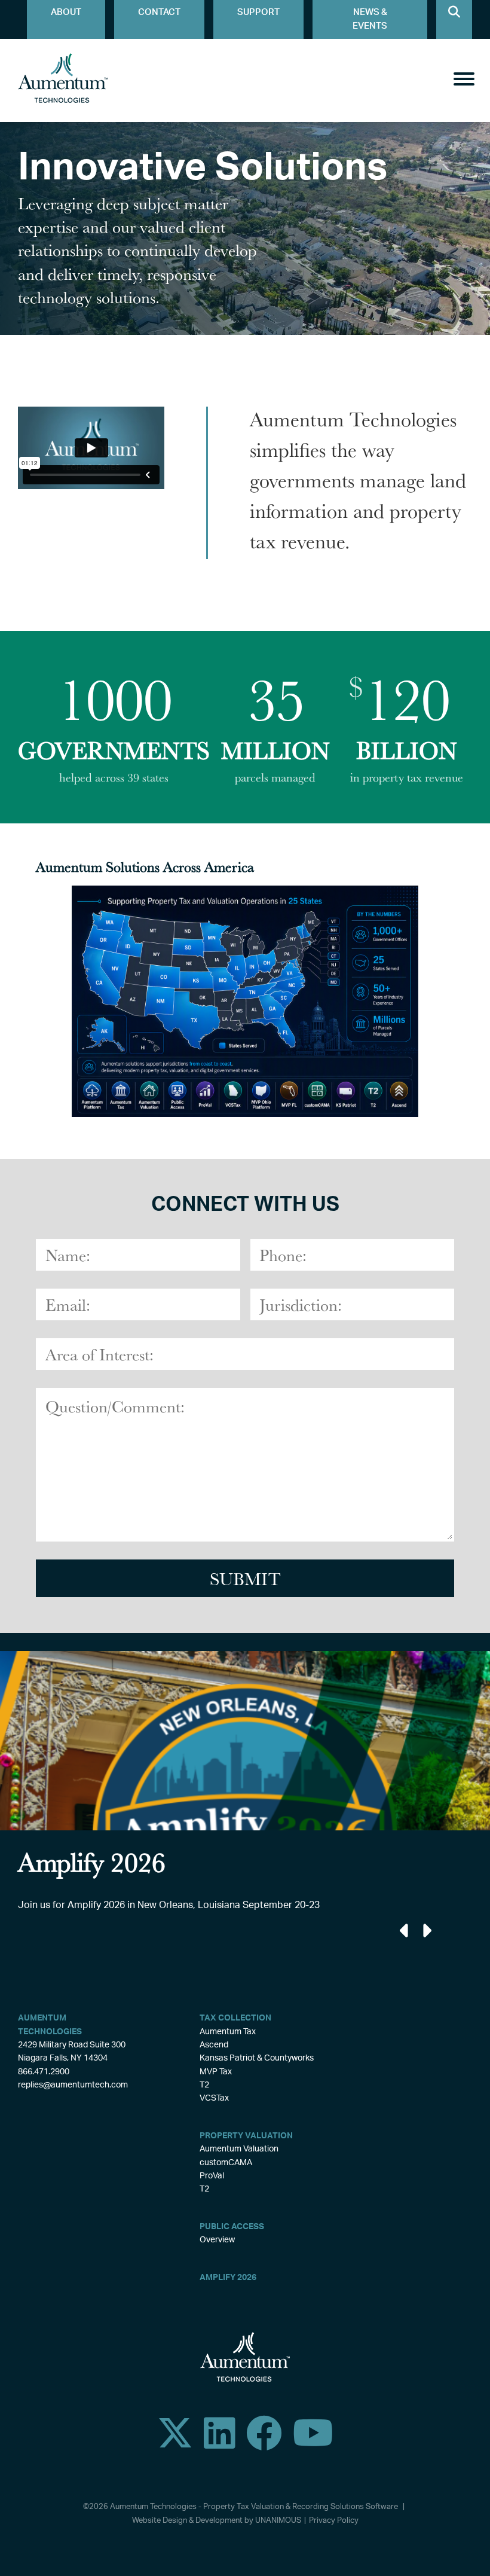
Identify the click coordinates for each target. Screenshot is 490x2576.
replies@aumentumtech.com (73, 2085)
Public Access (232, 2227)
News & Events (370, 19)
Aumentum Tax (228, 2032)
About (66, 12)
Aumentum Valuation (239, 2149)
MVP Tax (216, 2072)
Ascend (214, 2045)
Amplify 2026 (228, 2278)
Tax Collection (235, 2018)
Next (426, 1931)
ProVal (212, 2176)
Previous (405, 1931)
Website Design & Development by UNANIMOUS (217, 2521)
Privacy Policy (334, 2521)
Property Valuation (246, 2136)
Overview (217, 2240)
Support (258, 12)
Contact (159, 12)
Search (454, 19)
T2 (204, 2085)
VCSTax (214, 2098)
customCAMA (226, 2163)
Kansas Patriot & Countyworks (257, 2058)
